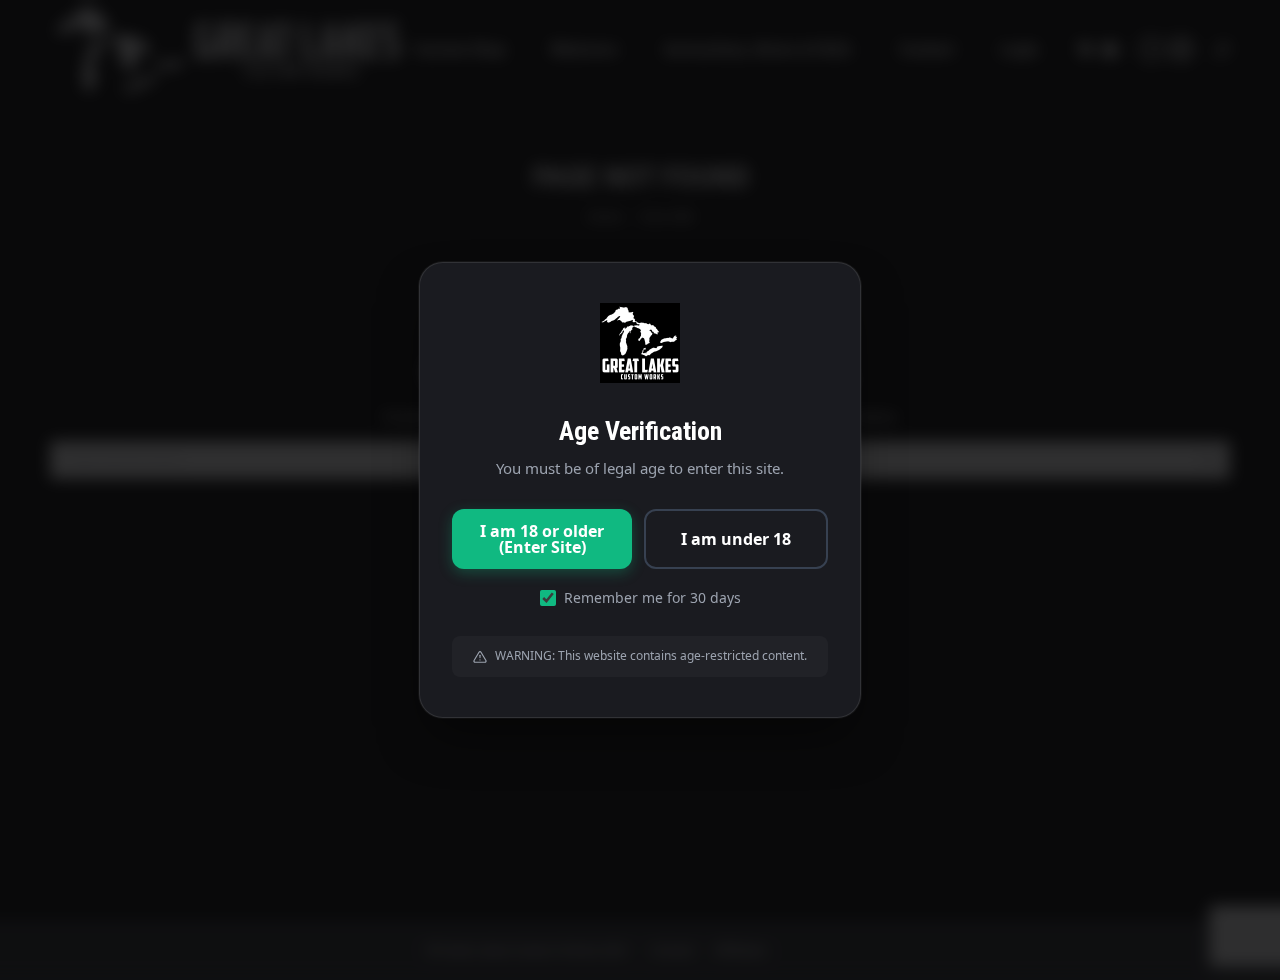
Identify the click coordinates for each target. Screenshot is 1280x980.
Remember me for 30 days (652, 597)
